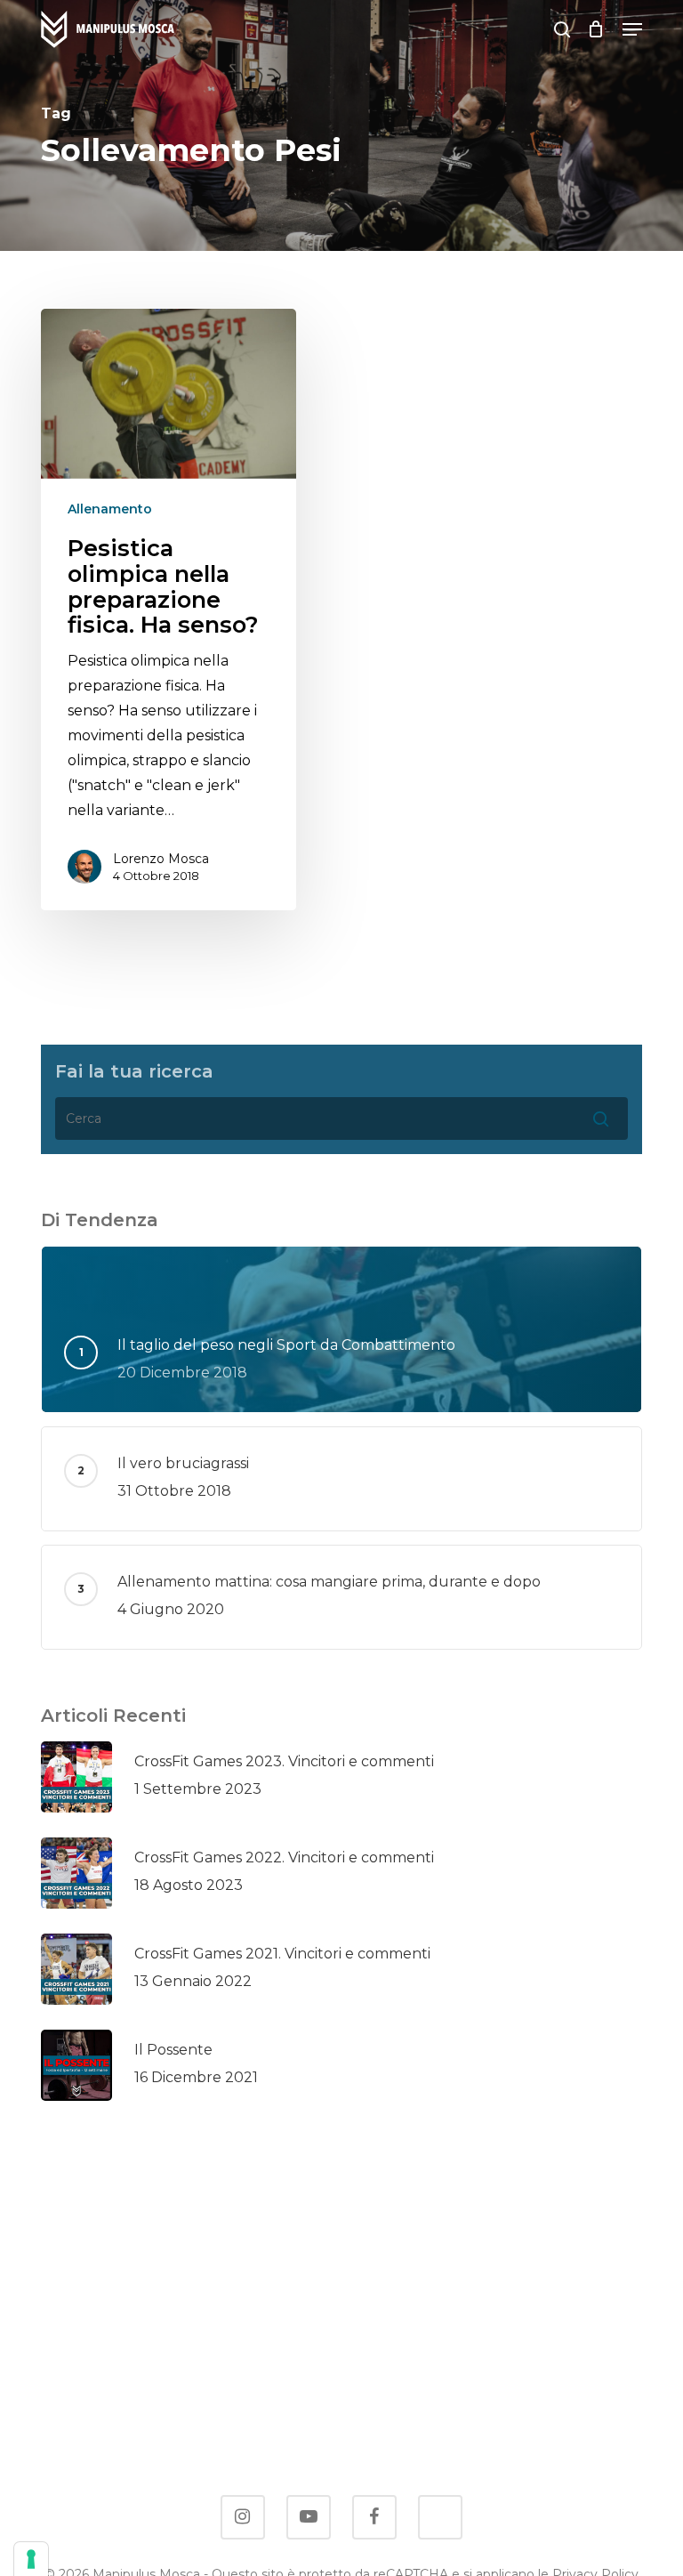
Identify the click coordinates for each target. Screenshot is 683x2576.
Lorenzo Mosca (161, 859)
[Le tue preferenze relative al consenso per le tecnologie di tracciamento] (31, 2559)
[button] (632, 29)
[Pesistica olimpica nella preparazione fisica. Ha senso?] (169, 610)
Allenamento (110, 509)
